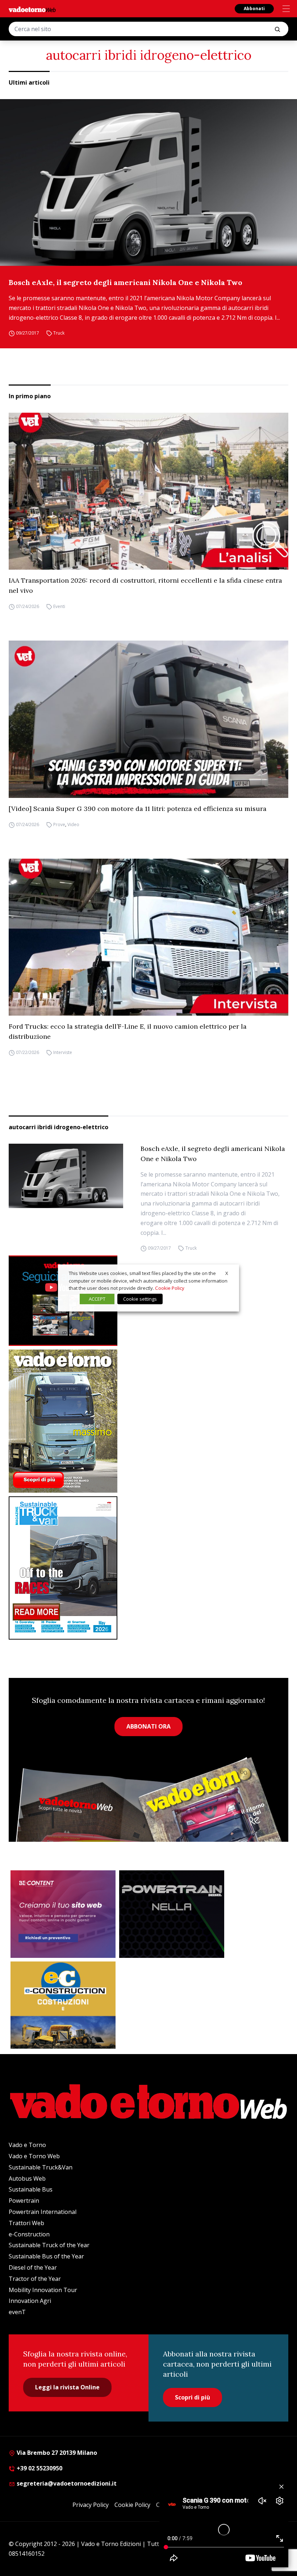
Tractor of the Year (35, 2279)
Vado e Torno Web (34, 2156)
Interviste (63, 1052)
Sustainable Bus (31, 2189)
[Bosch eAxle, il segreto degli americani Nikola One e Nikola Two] (148, 182)
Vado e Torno (27, 2145)
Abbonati (254, 8)
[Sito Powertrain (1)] (172, 1914)
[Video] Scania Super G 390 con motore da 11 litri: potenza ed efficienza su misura (138, 809)
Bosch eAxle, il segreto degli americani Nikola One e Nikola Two (126, 282)
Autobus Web (27, 2178)
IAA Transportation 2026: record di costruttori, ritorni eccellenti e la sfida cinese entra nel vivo (145, 585)
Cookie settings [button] (140, 1299)
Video (73, 824)
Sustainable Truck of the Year (49, 2245)
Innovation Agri (30, 2301)
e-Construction (29, 2234)
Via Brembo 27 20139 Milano (56, 2453)
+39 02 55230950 (39, 2468)
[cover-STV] (148, 1568)
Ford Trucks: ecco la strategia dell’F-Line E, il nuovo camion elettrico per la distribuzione (128, 1031)
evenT (17, 2312)
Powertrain (24, 2201)
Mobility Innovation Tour (43, 2290)
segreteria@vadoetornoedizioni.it (66, 2483)
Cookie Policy (132, 2505)
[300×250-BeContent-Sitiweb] (63, 1914)
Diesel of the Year (33, 2267)
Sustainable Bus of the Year (46, 2256)
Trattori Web (26, 2223)
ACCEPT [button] (97, 1299)
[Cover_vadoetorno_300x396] (148, 1421)
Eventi (59, 606)
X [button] (227, 1273)
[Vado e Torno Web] (32, 9)
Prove (59, 824)
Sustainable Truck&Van (41, 2167)
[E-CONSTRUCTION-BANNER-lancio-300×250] (63, 2005)
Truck (59, 333)
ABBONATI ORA (148, 1726)
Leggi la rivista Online (67, 2387)
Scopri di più (193, 2397)
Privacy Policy (91, 2505)
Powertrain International (43, 2212)
